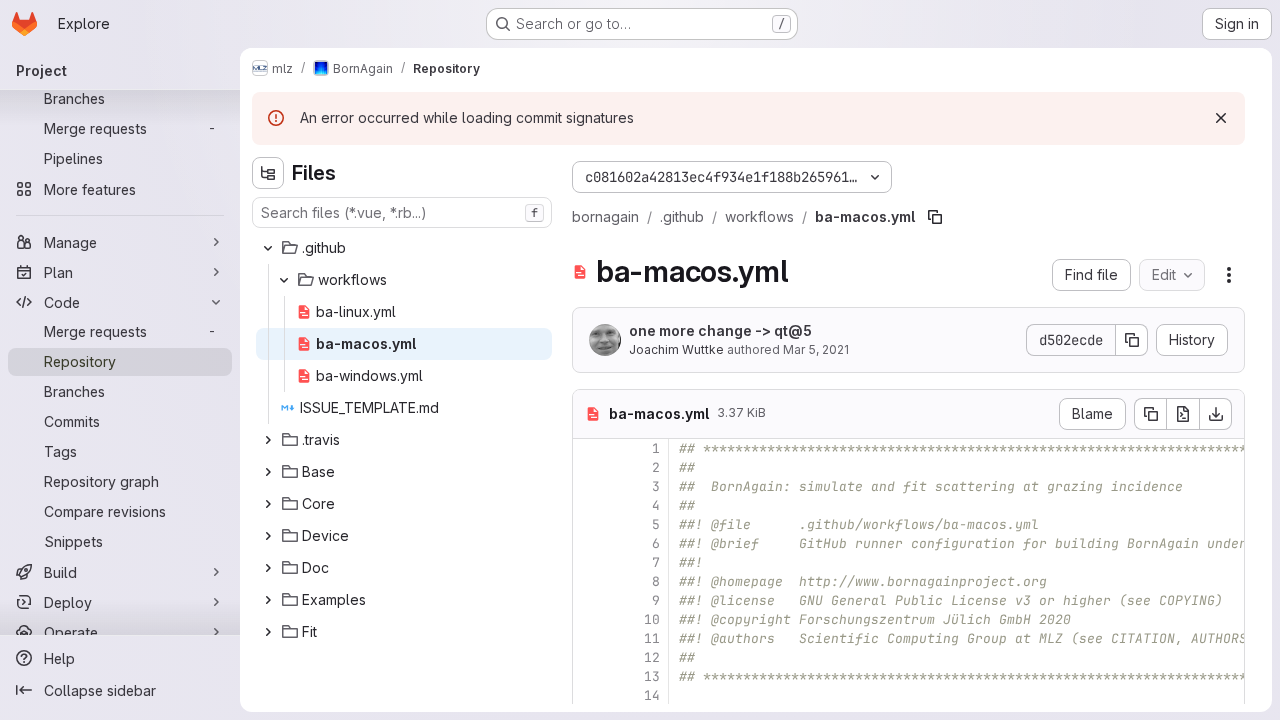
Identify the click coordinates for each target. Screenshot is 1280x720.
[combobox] (402, 212)
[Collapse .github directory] (268, 248)
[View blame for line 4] (590, 505)
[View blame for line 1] (590, 448)
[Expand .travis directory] (268, 440)
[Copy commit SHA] (1132, 340)
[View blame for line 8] (590, 581)
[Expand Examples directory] (268, 600)
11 (652, 638)
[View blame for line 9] (590, 600)
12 (652, 657)
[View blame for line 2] (590, 467)
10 (652, 619)
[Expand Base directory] (268, 472)
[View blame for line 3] (590, 486)
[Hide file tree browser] (268, 173)
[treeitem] (404, 248)
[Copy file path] (935, 217)
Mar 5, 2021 (816, 349)
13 (652, 676)
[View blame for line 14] (590, 695)
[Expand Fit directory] (268, 632)
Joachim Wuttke (676, 349)
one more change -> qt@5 (720, 330)
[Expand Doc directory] (268, 568)
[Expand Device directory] (268, 536)
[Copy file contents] (1150, 414)
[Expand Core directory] (268, 504)
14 (652, 695)
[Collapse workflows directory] (284, 280)
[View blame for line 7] (590, 562)
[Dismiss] (1221, 118)
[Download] (1216, 414)
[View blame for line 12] (590, 657)
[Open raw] (1183, 414)
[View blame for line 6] (590, 543)
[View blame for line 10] (590, 619)
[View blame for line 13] (590, 676)
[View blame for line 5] (590, 524)
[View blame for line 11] (590, 638)
